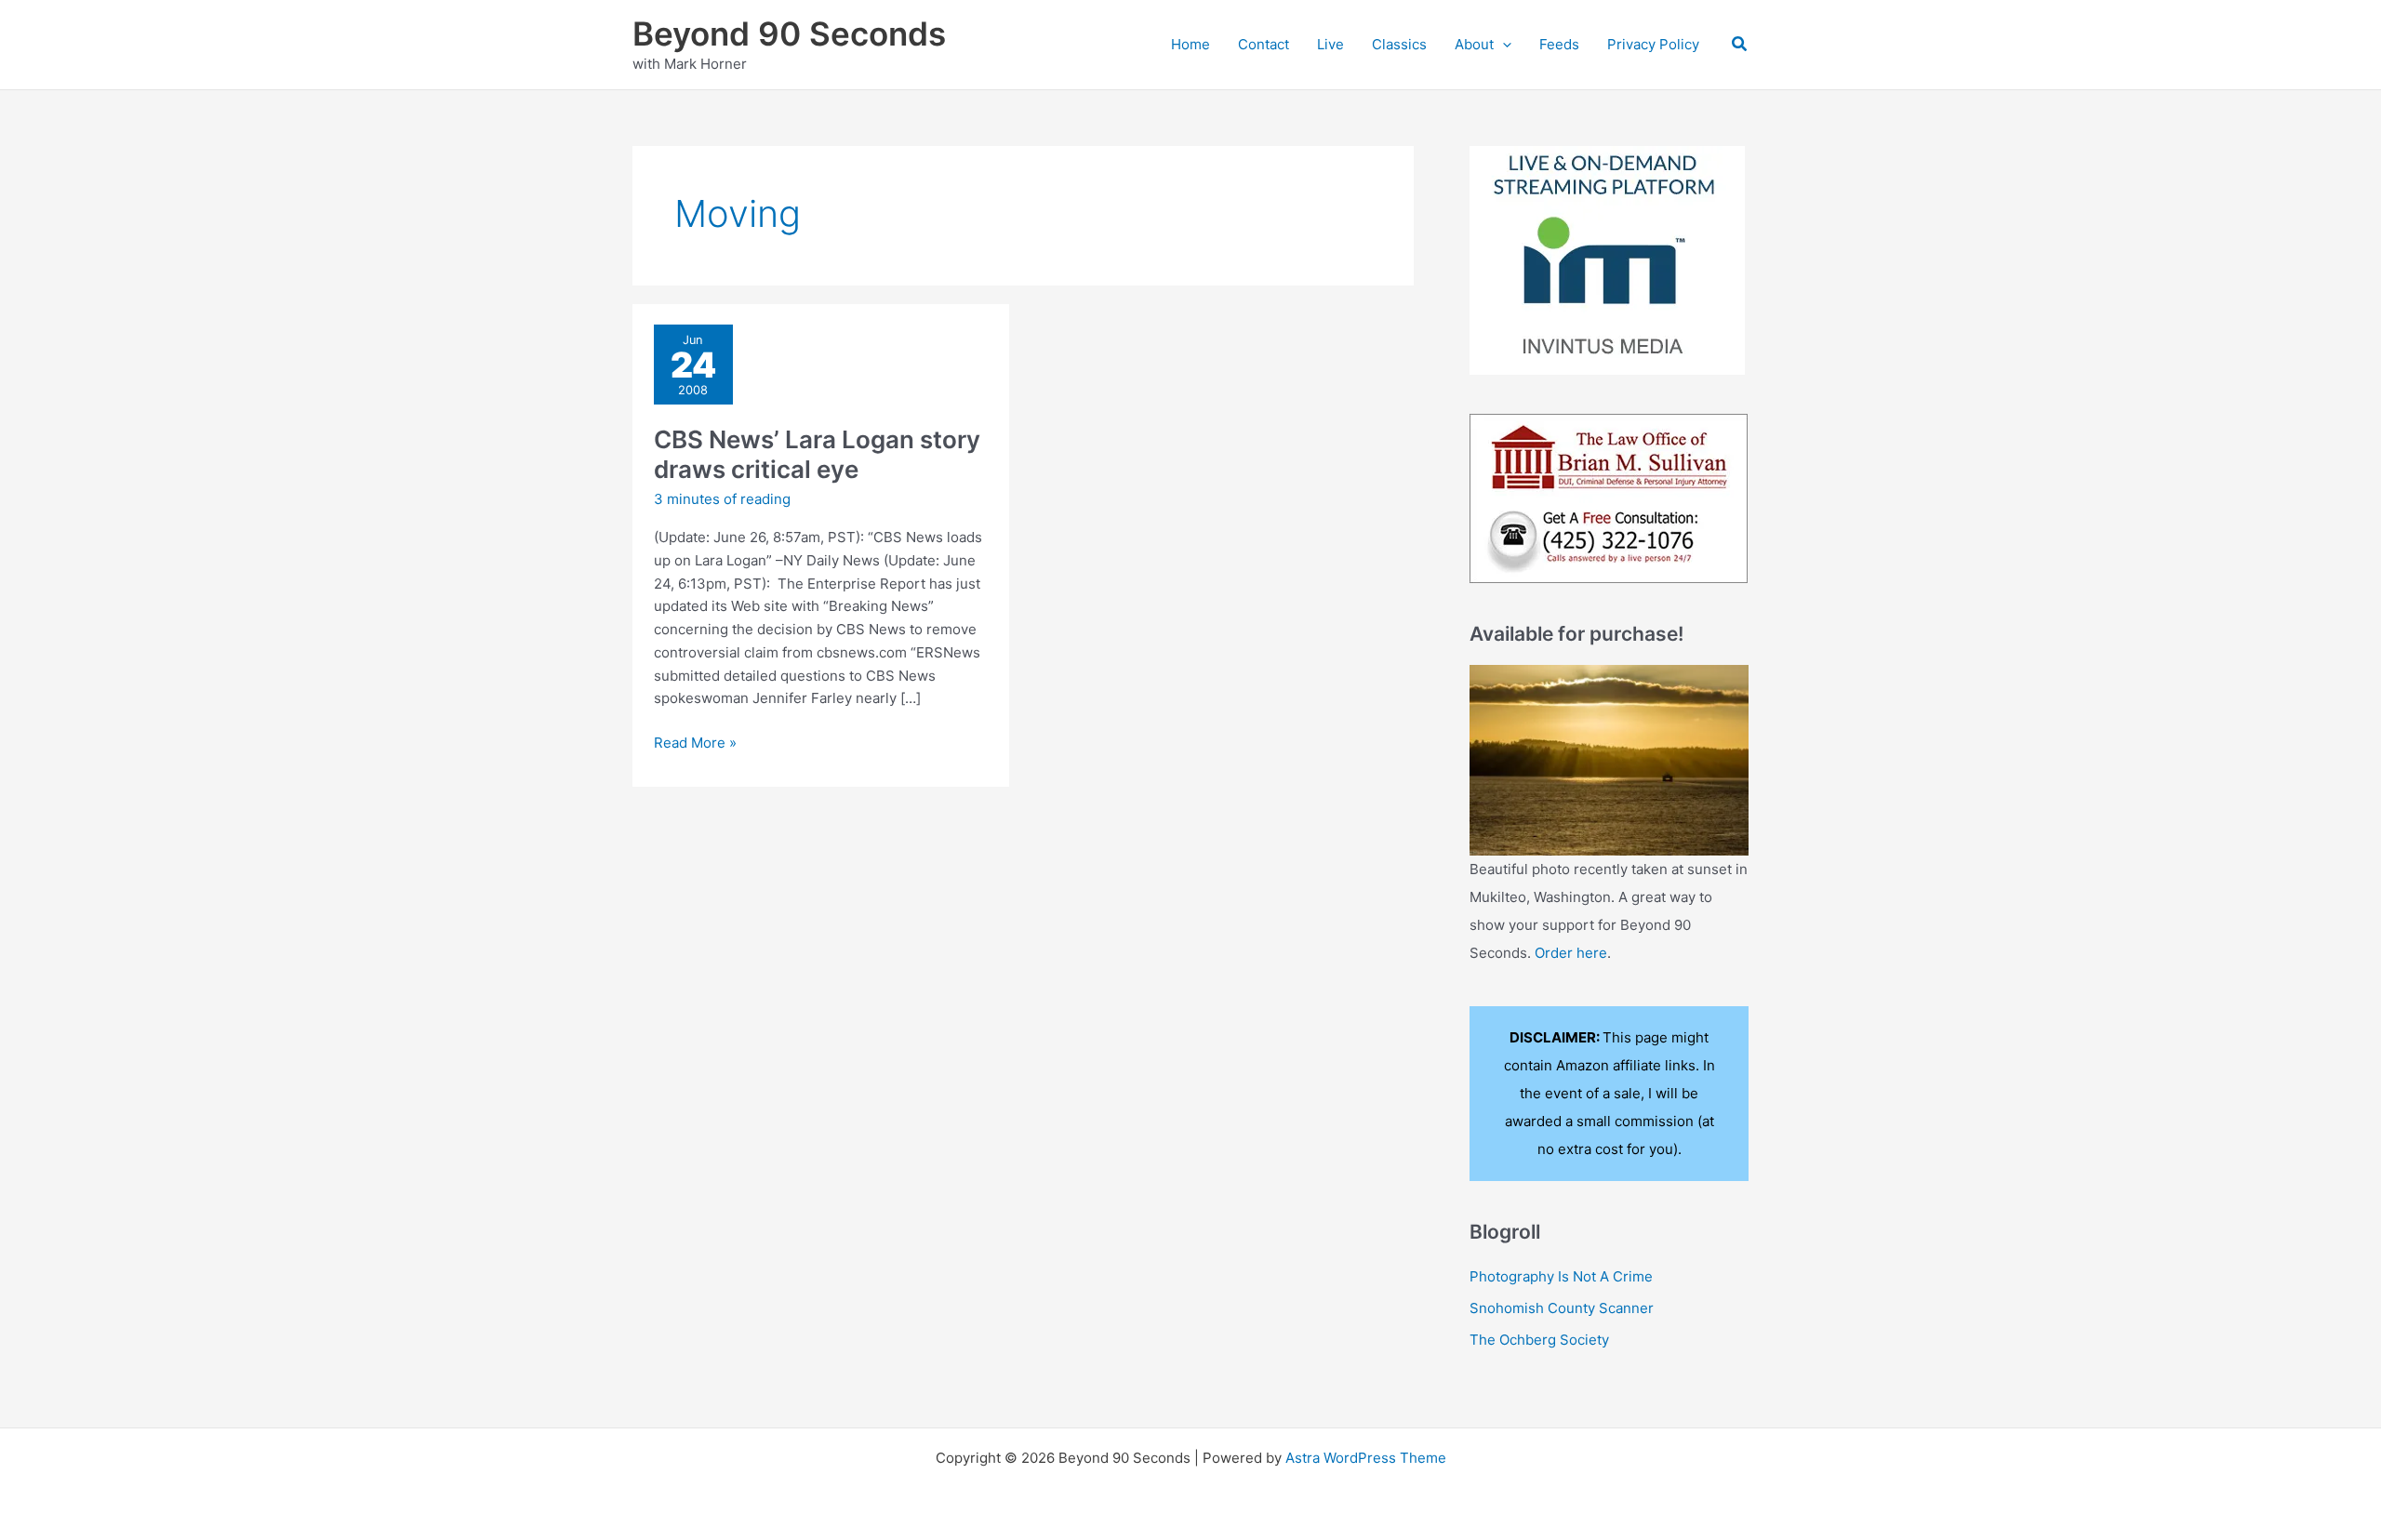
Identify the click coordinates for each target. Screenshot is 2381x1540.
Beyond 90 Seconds (789, 33)
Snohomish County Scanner (1562, 1308)
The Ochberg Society (1539, 1340)
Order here (1571, 953)
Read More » (695, 744)
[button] (1503, 45)
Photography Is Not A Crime (1561, 1276)
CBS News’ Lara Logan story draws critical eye (817, 454)
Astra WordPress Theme (1366, 1458)
